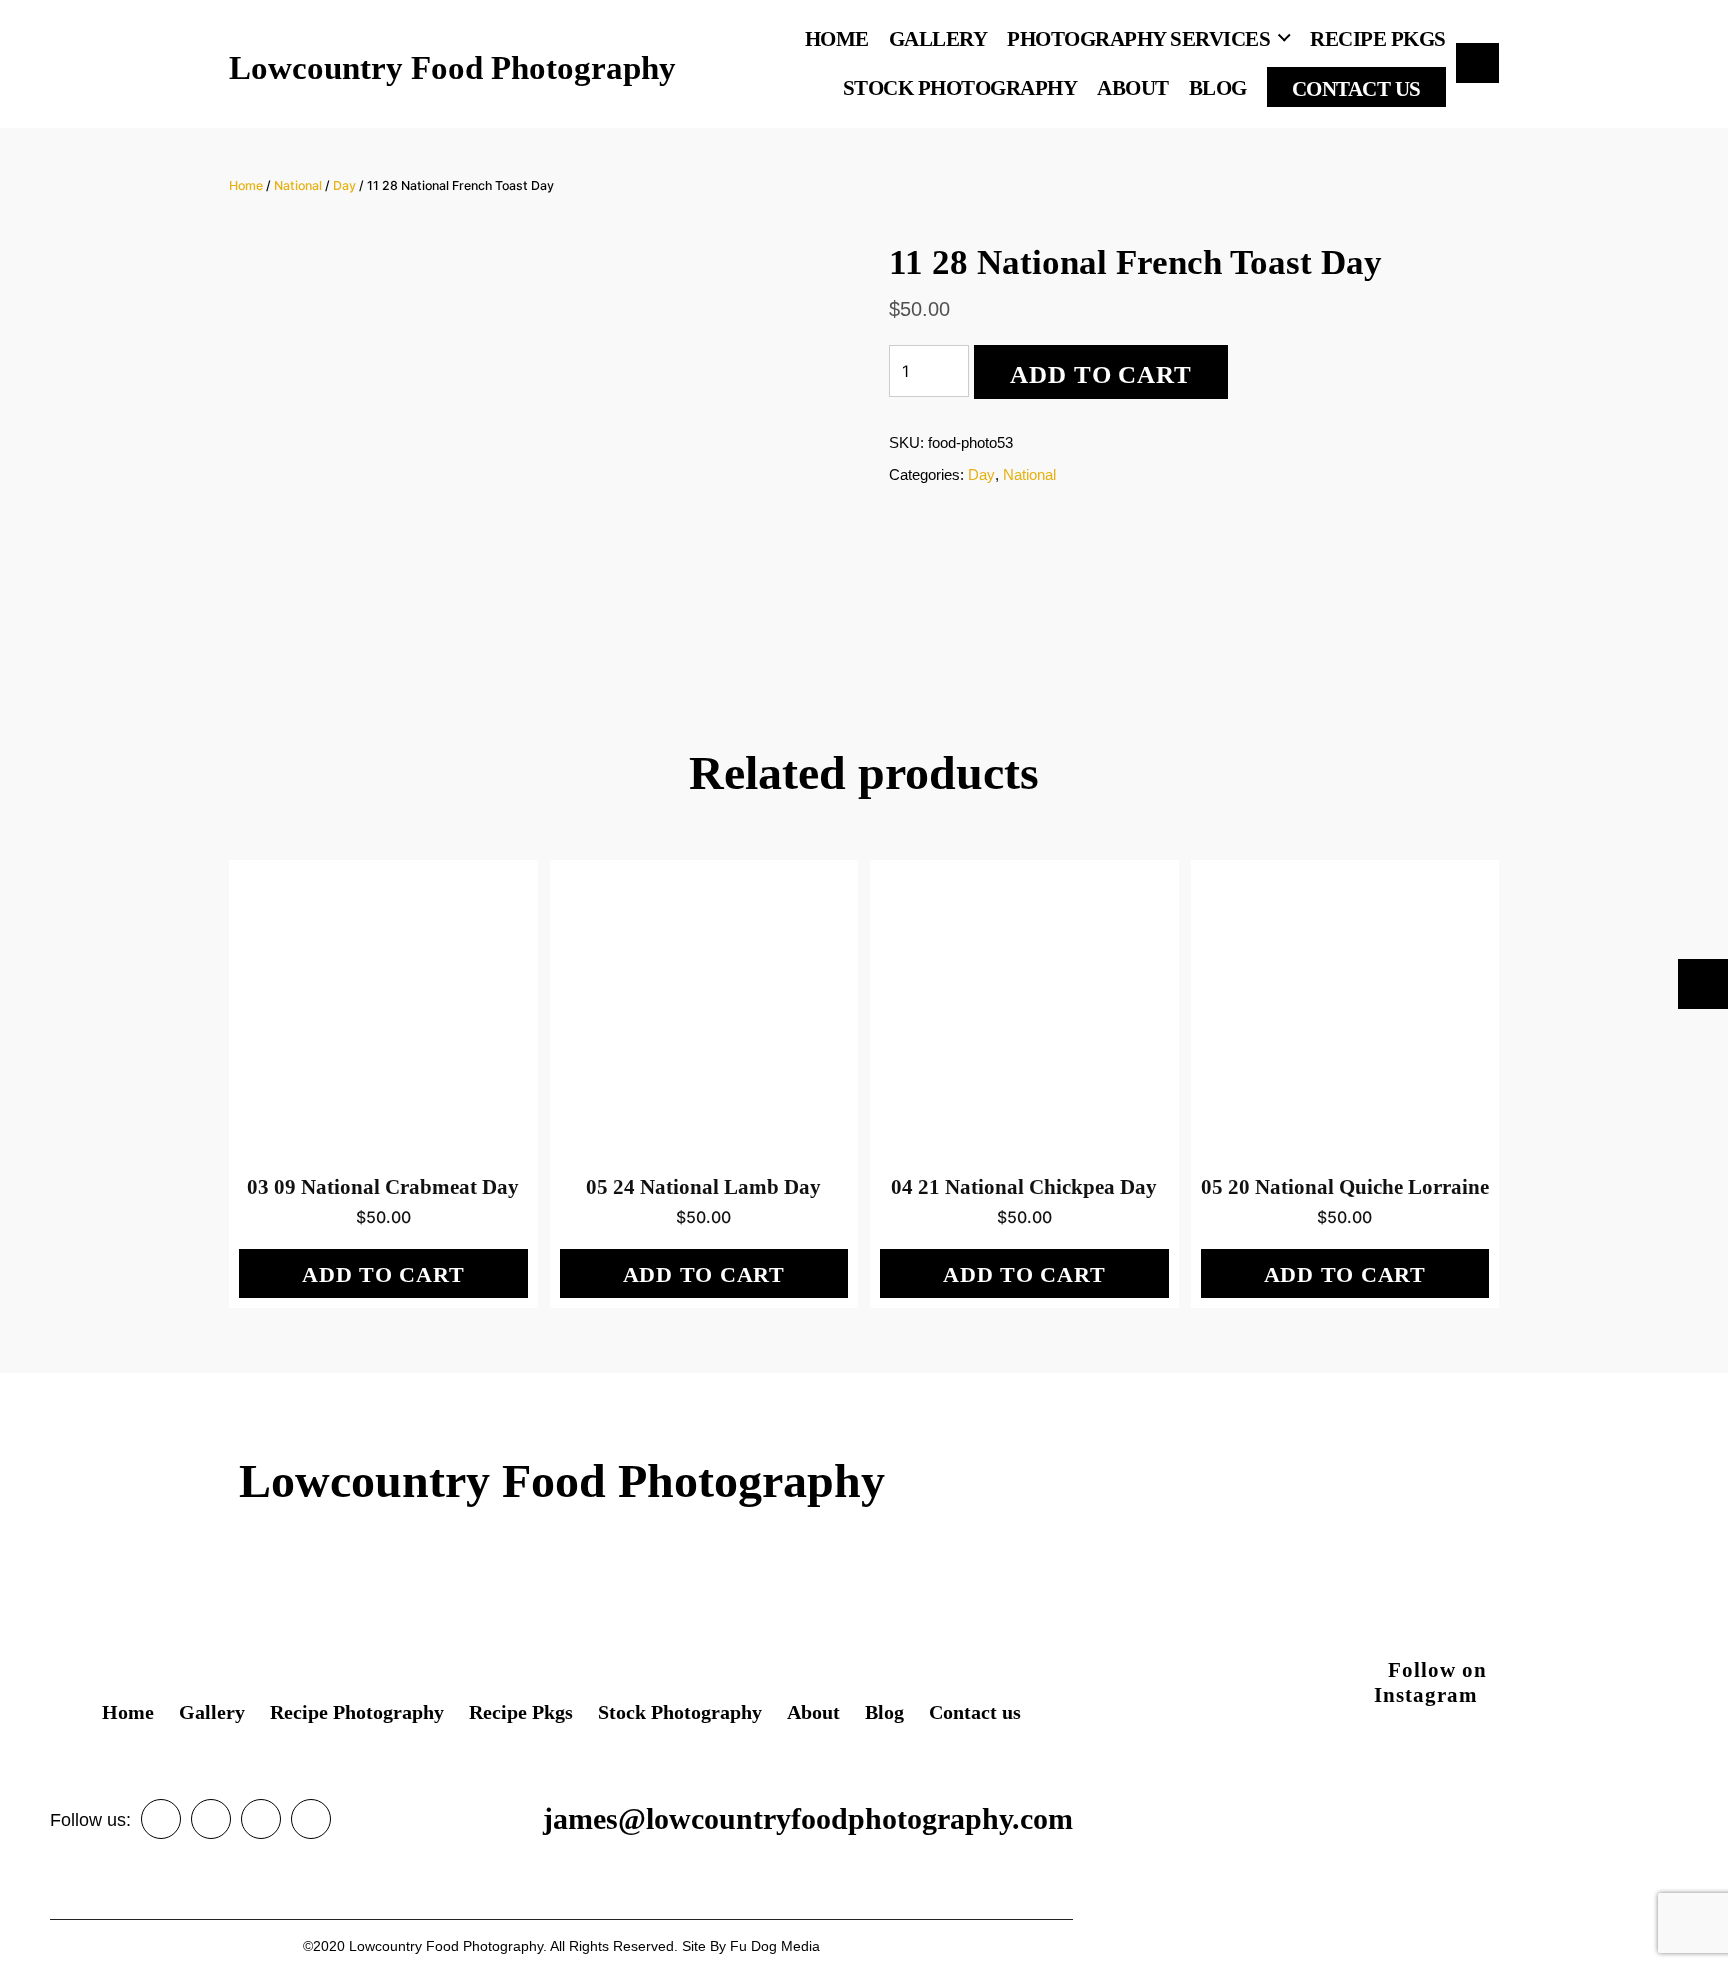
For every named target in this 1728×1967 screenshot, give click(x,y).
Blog (1218, 88)
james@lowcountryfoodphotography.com (808, 1818)
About (1133, 88)
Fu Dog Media (775, 1946)
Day (344, 185)
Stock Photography (960, 88)
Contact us (1356, 89)
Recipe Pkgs (1378, 39)
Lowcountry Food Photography (452, 68)
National (298, 185)
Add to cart (1100, 374)
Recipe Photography (357, 1712)
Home (837, 39)
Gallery (938, 39)
